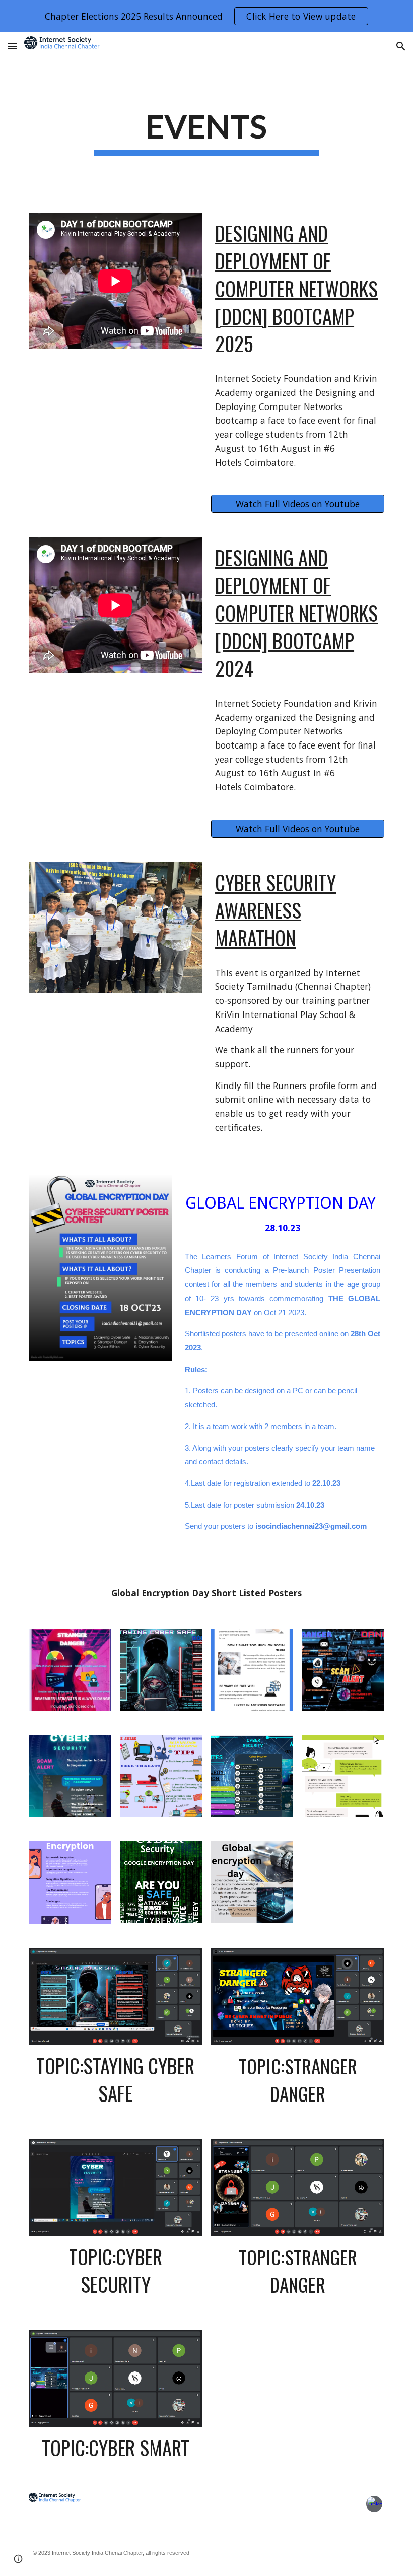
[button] (12, 46)
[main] (207, 130)
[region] (206, 16)
